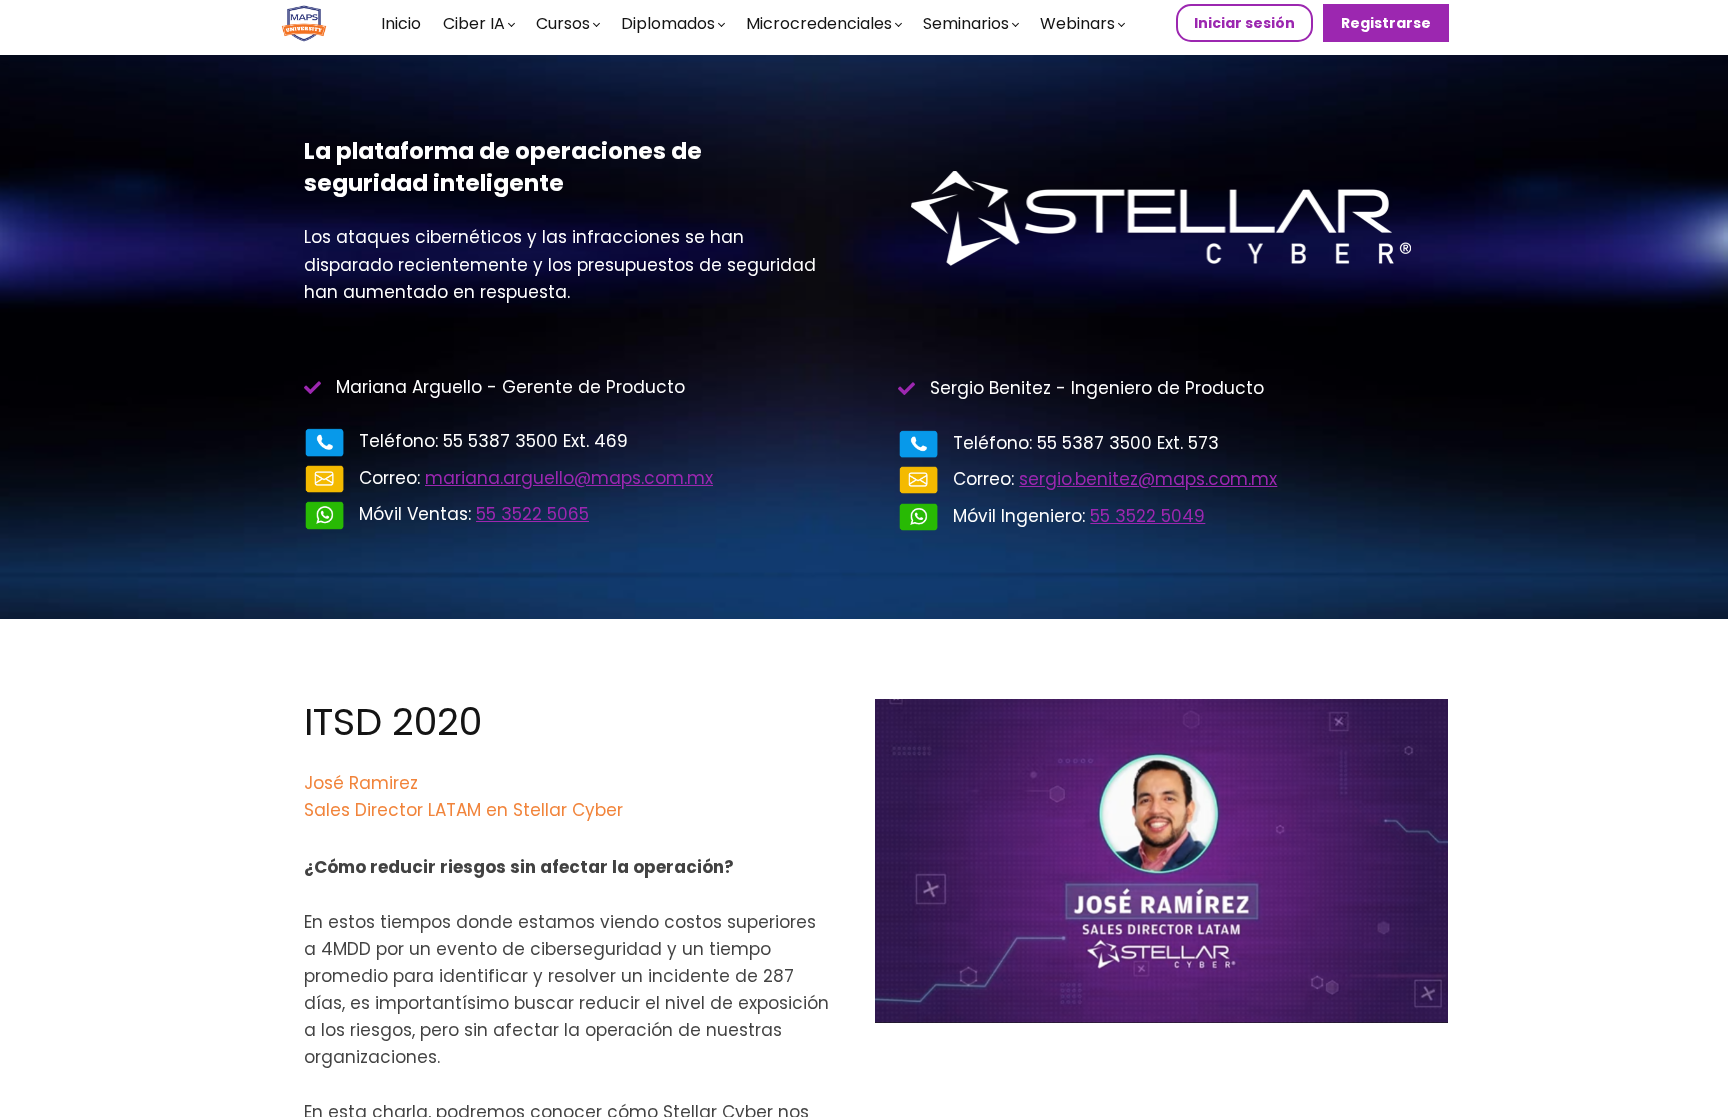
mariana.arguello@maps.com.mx (569, 478)
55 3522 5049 (1147, 516)
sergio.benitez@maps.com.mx (1148, 479)
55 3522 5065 (532, 514)
